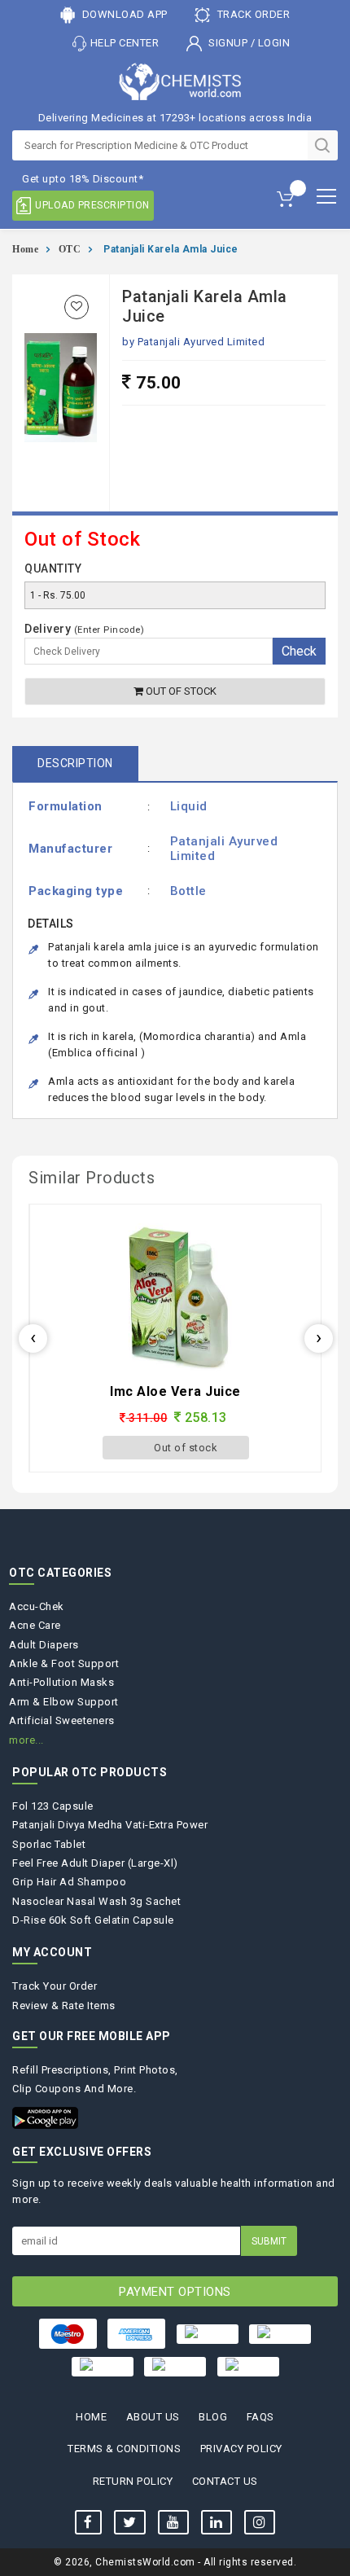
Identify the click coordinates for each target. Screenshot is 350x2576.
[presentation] (33, 1338)
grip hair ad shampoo (69, 1882)
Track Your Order (55, 1986)
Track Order (252, 14)
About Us (153, 2417)
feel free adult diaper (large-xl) (95, 1863)
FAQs (260, 2417)
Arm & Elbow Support (64, 1702)
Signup (228, 43)
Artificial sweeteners (62, 1720)
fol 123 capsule (53, 1806)
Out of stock (180, 691)
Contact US (225, 2481)
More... (26, 1740)
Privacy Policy (241, 2449)
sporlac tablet (49, 1844)
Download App (123, 14)
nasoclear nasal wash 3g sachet (96, 1901)
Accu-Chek (37, 1606)
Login (274, 43)
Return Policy (133, 2481)
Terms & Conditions (124, 2449)
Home (25, 249)
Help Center (125, 43)
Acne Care (35, 1625)
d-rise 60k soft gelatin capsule (93, 1920)
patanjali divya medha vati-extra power (110, 1825)
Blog (213, 2417)
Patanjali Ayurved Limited (201, 342)
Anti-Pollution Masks (61, 1682)
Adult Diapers (44, 1645)
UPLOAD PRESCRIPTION (92, 205)
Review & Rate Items (64, 2006)
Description (75, 763)
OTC (70, 249)
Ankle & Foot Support (64, 1663)
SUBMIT (269, 2241)
